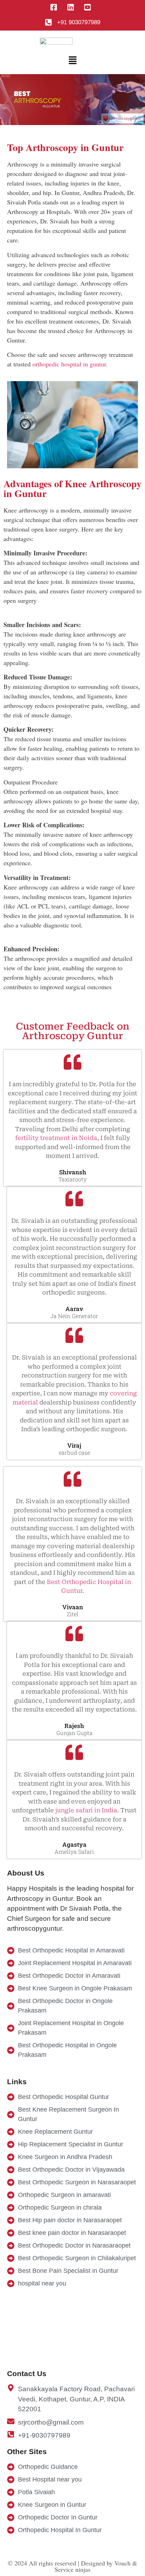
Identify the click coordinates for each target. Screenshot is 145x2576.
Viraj (74, 1445)
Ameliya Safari (74, 1852)
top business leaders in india (41, 610)
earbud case (74, 1453)
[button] (72, 60)
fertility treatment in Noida (56, 1138)
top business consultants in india (76, 539)
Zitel (73, 1614)
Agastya (74, 1844)
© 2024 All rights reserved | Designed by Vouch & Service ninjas (72, 2566)
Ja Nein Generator (74, 1316)
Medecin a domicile (63, 600)
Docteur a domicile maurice (55, 240)
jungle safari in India (86, 1810)
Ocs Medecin (43, 340)
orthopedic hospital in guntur (69, 364)
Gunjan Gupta (74, 1733)
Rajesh (74, 1726)
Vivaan (73, 1607)
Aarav (74, 1309)
